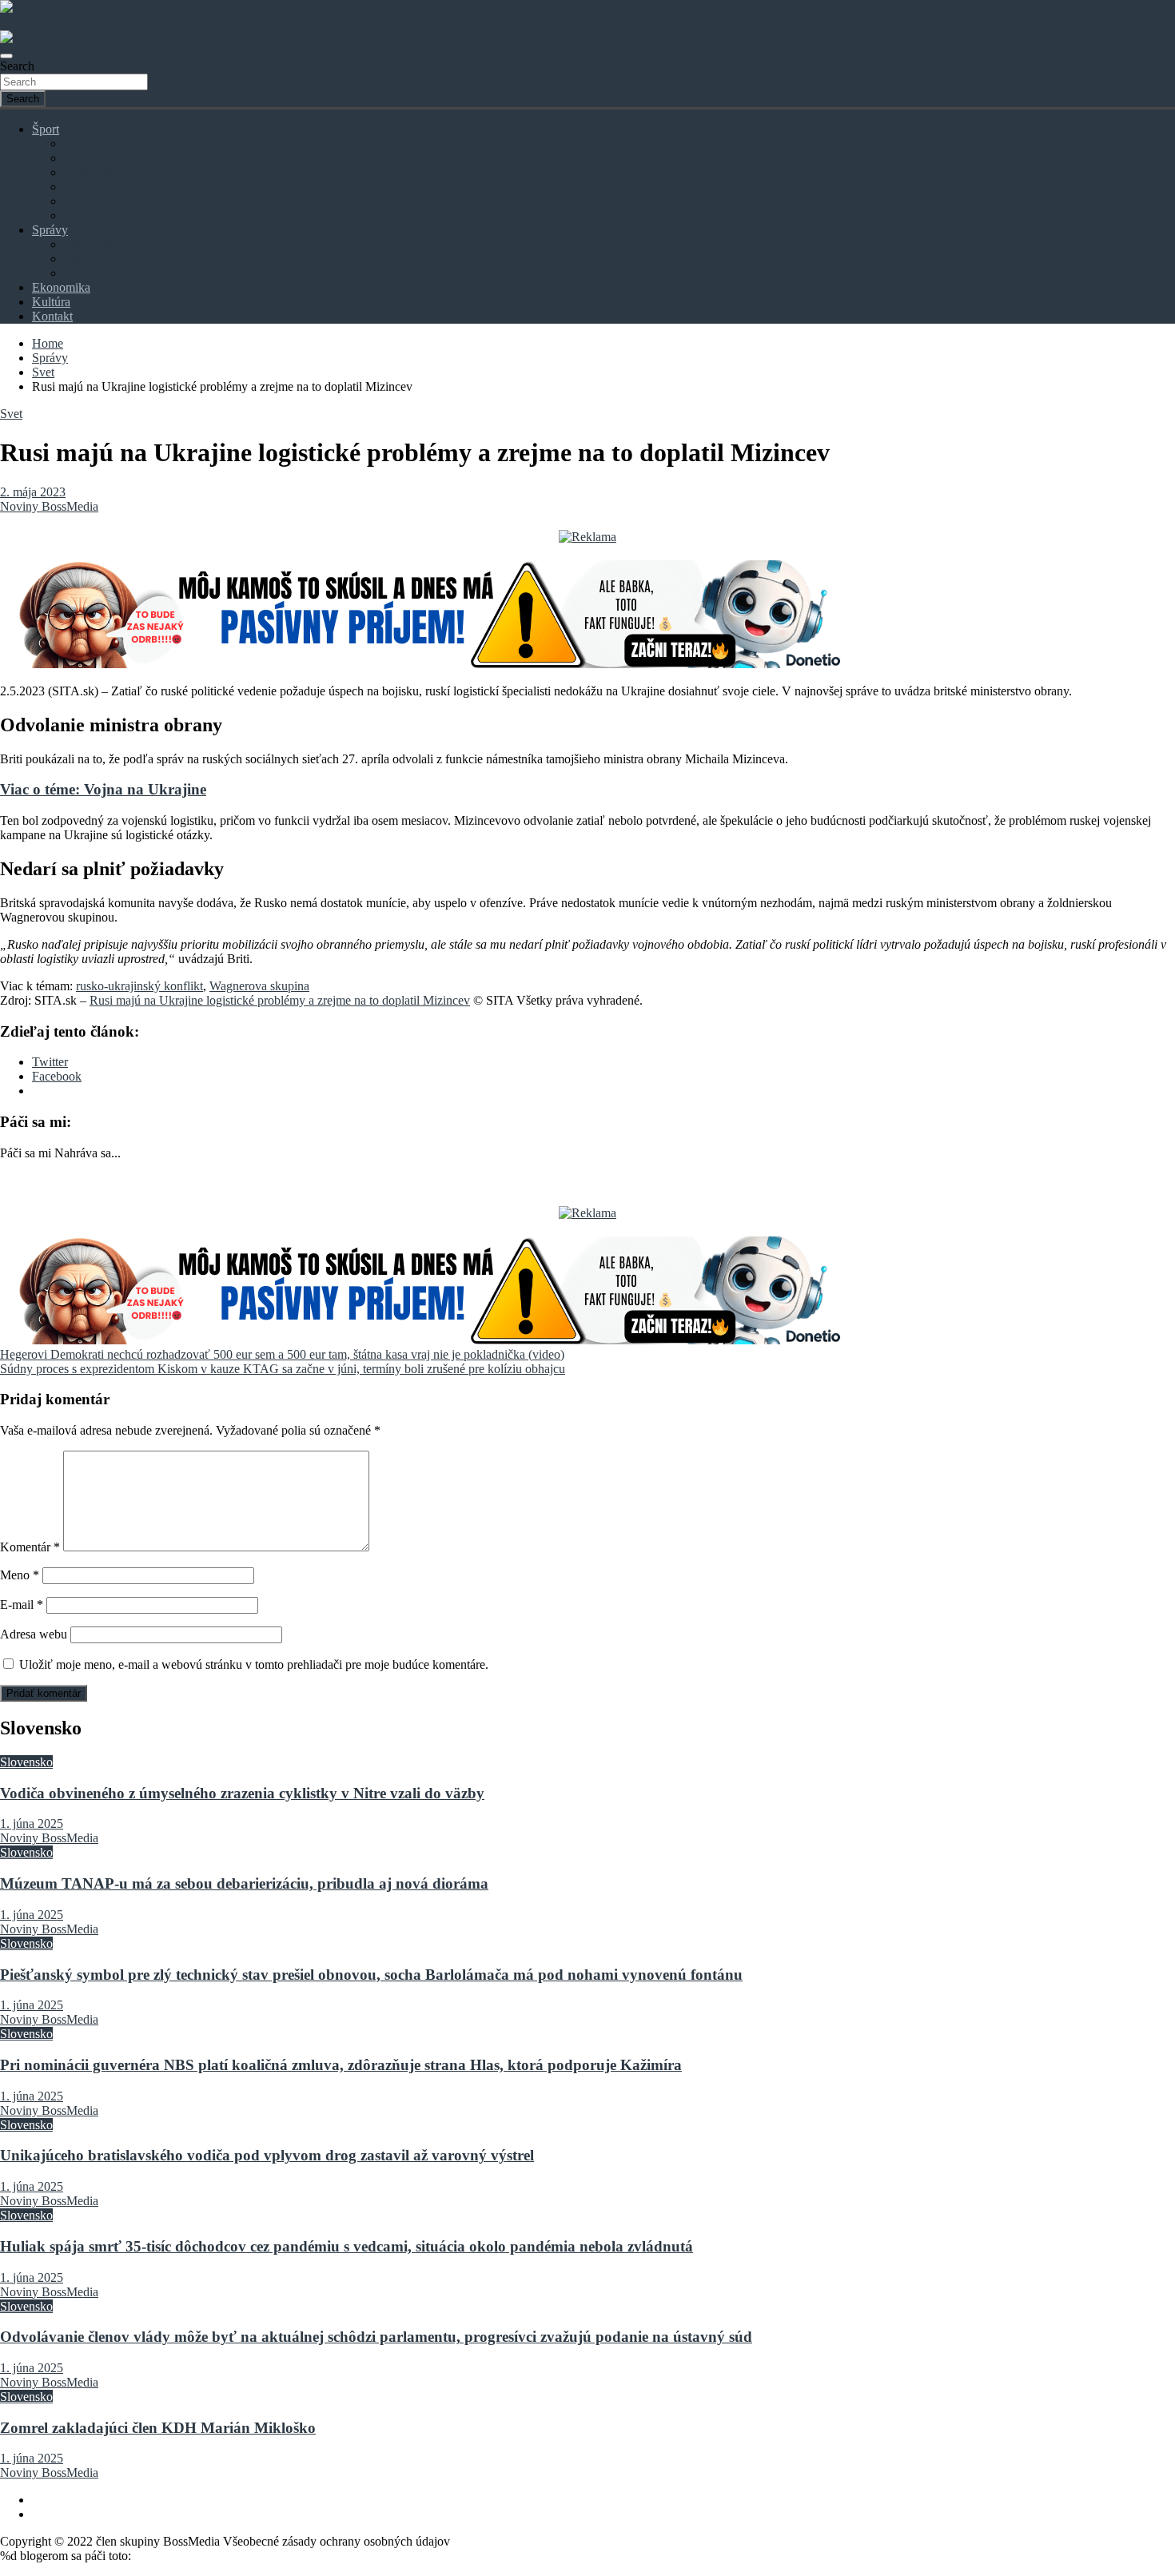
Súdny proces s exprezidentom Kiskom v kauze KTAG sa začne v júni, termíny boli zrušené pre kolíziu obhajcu (283, 1369)
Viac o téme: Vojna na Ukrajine (103, 789)
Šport (46, 129)
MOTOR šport (102, 187)
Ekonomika (61, 287)
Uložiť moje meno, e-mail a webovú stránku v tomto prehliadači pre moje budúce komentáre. (254, 1664)
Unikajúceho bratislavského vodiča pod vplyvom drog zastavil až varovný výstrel (267, 2155)
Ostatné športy (100, 215)
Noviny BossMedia (49, 506)
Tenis (78, 201)
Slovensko (90, 244)
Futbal (80, 143)
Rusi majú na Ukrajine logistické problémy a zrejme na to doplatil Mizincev (280, 1000)
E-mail (22, 1605)
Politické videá (101, 273)
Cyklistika (90, 172)
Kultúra (51, 302)
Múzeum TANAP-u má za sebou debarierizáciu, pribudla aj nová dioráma (244, 1883)
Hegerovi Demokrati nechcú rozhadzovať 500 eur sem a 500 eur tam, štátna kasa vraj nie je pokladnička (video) (282, 1354)
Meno (20, 1575)
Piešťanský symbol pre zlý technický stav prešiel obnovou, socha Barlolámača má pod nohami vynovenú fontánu (371, 1975)
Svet (75, 259)
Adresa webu (34, 1634)
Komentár (30, 1547)
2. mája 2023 (33, 492)
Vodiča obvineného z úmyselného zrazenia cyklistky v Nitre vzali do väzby (242, 1793)
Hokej (80, 158)
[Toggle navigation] (6, 56)
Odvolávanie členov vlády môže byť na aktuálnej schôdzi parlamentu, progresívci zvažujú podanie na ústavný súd (376, 2337)
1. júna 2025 (32, 1824)
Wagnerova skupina (259, 986)
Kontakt (52, 316)
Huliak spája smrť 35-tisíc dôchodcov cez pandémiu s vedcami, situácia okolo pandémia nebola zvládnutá (347, 2246)
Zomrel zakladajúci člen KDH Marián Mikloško (158, 2428)
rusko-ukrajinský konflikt (139, 986)
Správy (50, 230)
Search (17, 66)
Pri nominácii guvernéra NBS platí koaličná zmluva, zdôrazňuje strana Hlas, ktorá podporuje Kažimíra (341, 2065)
